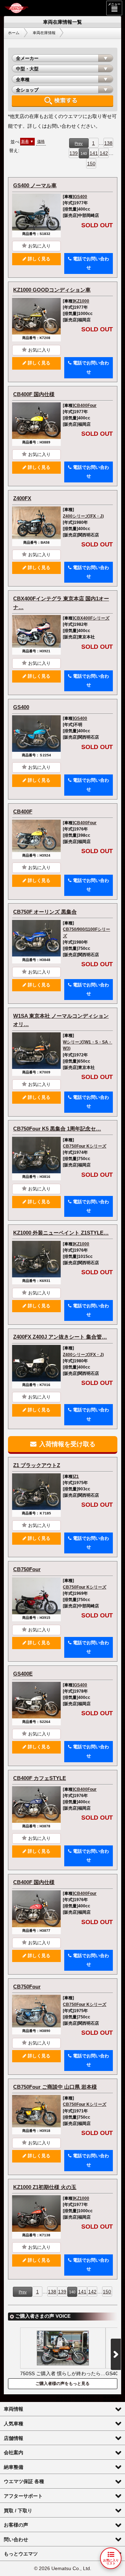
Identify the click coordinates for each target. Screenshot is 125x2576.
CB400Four (85, 405)
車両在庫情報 (44, 33)
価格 (41, 141)
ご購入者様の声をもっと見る (62, 2384)
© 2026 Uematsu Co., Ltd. (63, 2569)
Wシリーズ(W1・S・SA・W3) (87, 1045)
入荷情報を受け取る (66, 1444)
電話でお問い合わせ (90, 263)
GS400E (23, 1674)
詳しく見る (38, 259)
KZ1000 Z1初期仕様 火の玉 (45, 2187)
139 (74, 153)
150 (91, 164)
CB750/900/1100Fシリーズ (86, 932)
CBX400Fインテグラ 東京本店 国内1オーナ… (61, 603)
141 (94, 153)
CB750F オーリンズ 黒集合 (45, 912)
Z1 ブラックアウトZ (37, 1465)
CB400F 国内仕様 (34, 394)
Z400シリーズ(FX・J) (83, 516)
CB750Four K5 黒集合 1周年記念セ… (57, 1129)
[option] (63, 2353)
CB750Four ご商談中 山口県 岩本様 (55, 2087)
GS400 (81, 197)
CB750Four (27, 1569)
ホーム (14, 33)
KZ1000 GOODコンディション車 (52, 290)
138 (108, 143)
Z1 (76, 1476)
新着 (25, 141)
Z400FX (22, 498)
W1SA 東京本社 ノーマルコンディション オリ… (61, 1020)
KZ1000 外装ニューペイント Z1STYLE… (61, 1233)
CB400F (23, 812)
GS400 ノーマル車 (35, 185)
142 (104, 153)
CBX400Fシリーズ (92, 618)
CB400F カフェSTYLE (40, 1778)
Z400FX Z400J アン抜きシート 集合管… (60, 1337)
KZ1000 (82, 301)
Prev (79, 143)
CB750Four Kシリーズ (85, 1146)
